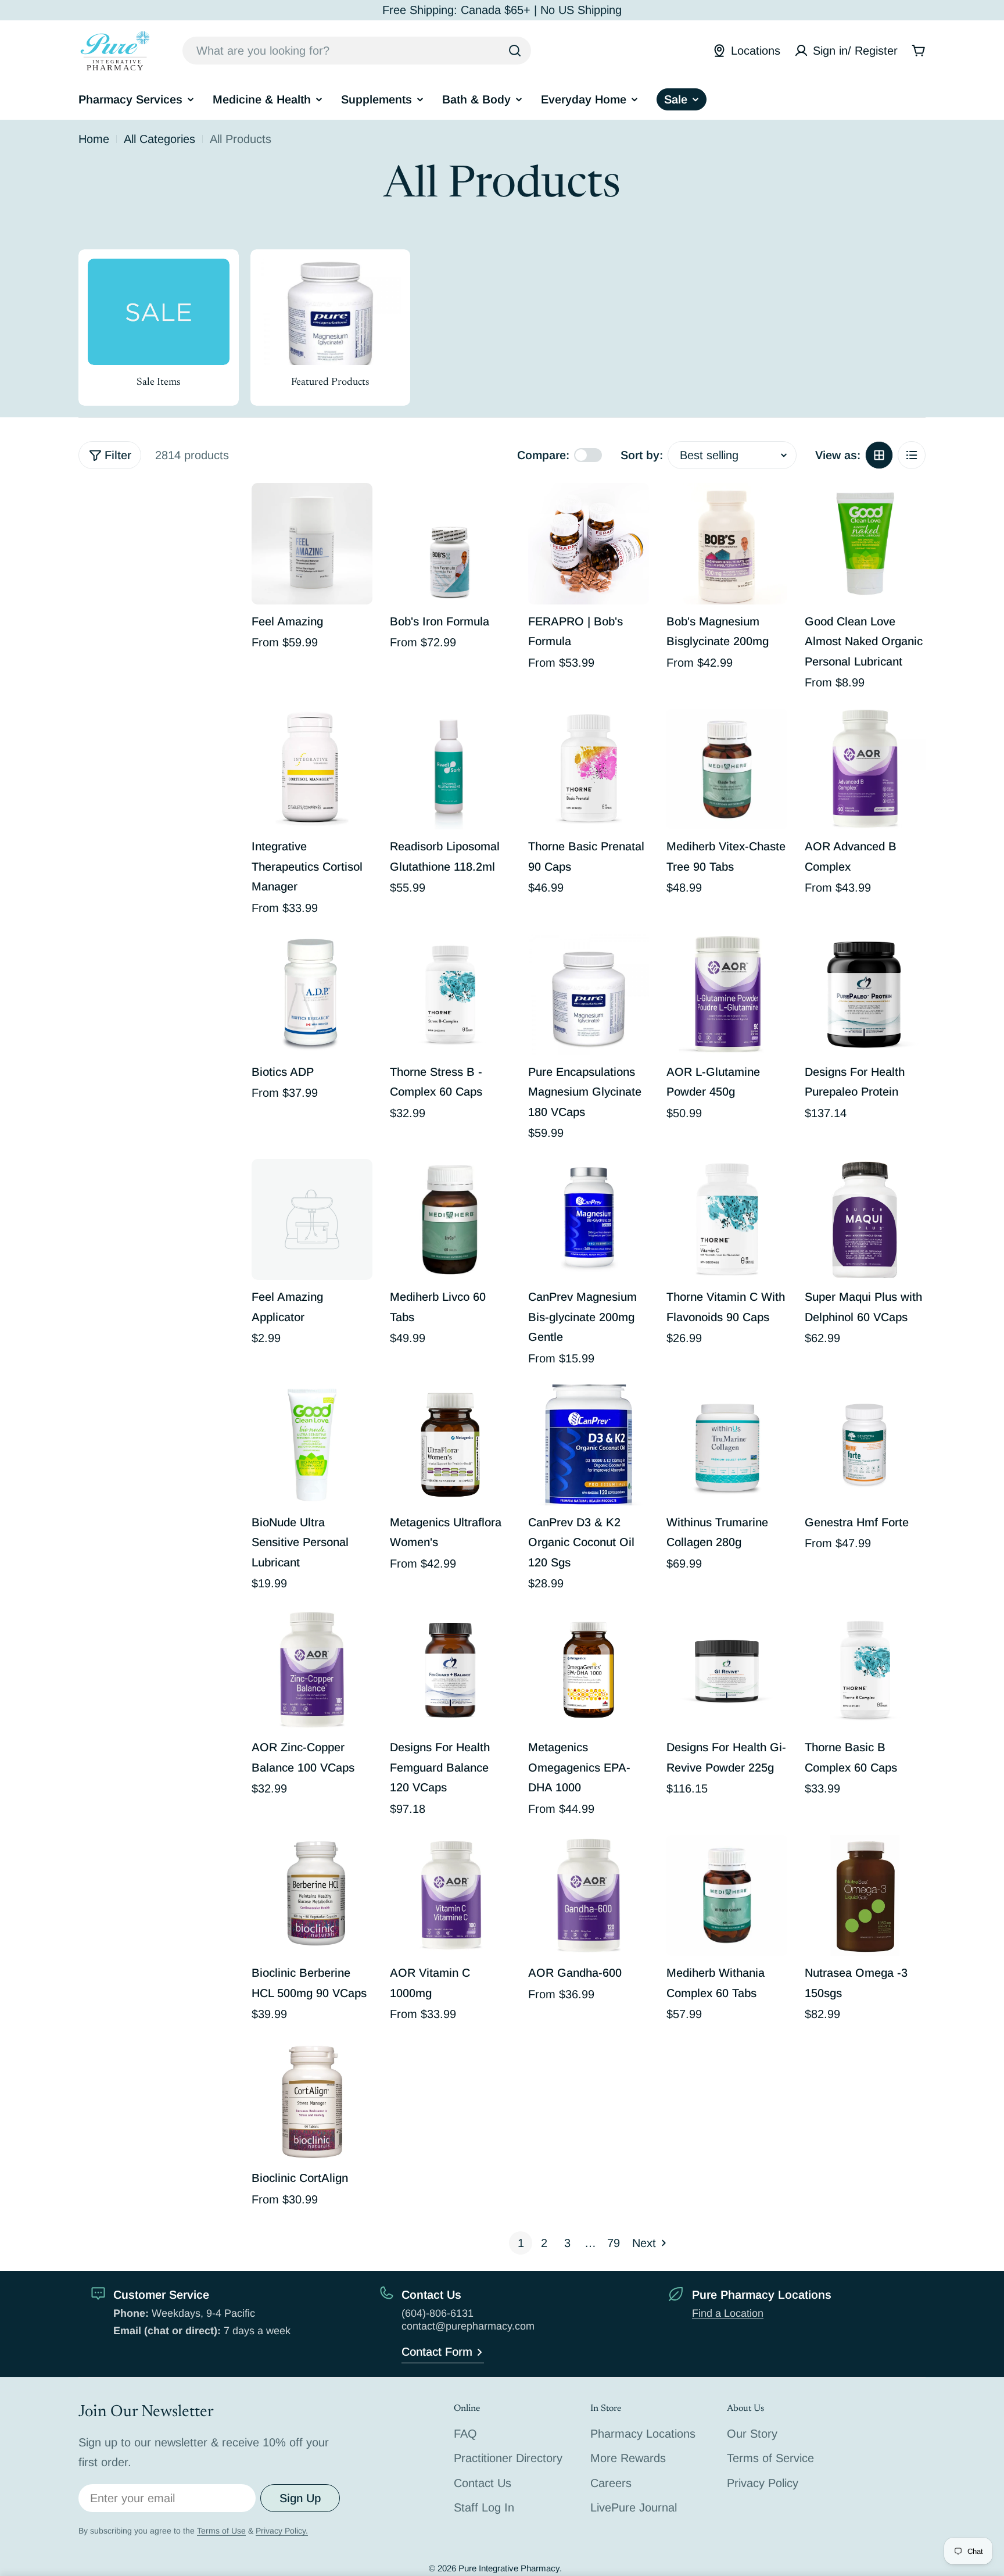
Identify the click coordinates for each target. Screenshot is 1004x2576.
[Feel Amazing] (312, 543)
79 (614, 2243)
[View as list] (912, 455)
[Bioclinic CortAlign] (312, 2101)
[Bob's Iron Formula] (450, 543)
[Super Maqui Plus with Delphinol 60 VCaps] (865, 1219)
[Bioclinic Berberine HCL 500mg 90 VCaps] (312, 1895)
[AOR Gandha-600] (589, 1895)
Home (94, 139)
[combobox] (357, 51)
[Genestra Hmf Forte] (865, 1445)
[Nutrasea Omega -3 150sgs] (865, 1895)
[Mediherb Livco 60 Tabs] (450, 1219)
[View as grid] (879, 455)
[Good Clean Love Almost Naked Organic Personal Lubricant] (865, 543)
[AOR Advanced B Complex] (865, 769)
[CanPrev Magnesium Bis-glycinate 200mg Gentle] (589, 1219)
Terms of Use (221, 2531)
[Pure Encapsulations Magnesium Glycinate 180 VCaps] (589, 994)
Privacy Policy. (282, 2531)
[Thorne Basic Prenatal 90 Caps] (589, 769)
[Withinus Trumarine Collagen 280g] (727, 1445)
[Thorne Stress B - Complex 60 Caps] (450, 994)
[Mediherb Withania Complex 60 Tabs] (727, 1895)
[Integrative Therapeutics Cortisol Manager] (312, 769)
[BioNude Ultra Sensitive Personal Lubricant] (312, 1445)
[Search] (515, 51)
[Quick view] (356, 509)
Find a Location (728, 2313)
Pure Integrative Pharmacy (509, 2568)
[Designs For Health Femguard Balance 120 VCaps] (450, 1670)
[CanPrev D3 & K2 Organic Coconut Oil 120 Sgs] (589, 1445)
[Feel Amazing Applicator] (312, 1219)
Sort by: (642, 455)
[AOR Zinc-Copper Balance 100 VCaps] (312, 1670)
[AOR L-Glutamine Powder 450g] (727, 994)
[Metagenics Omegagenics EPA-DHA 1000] (589, 1670)
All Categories (159, 139)
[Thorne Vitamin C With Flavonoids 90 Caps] (727, 1219)
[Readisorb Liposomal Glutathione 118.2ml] (450, 769)
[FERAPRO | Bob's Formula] (589, 543)
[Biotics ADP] (312, 994)
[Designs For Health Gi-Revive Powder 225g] (727, 1670)
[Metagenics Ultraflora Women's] (450, 1445)
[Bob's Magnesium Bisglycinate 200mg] (727, 543)
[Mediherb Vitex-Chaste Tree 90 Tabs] (727, 769)
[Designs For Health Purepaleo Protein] (865, 994)
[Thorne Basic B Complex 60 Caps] (865, 1670)
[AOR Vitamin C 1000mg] (450, 1895)
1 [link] (521, 2243)
